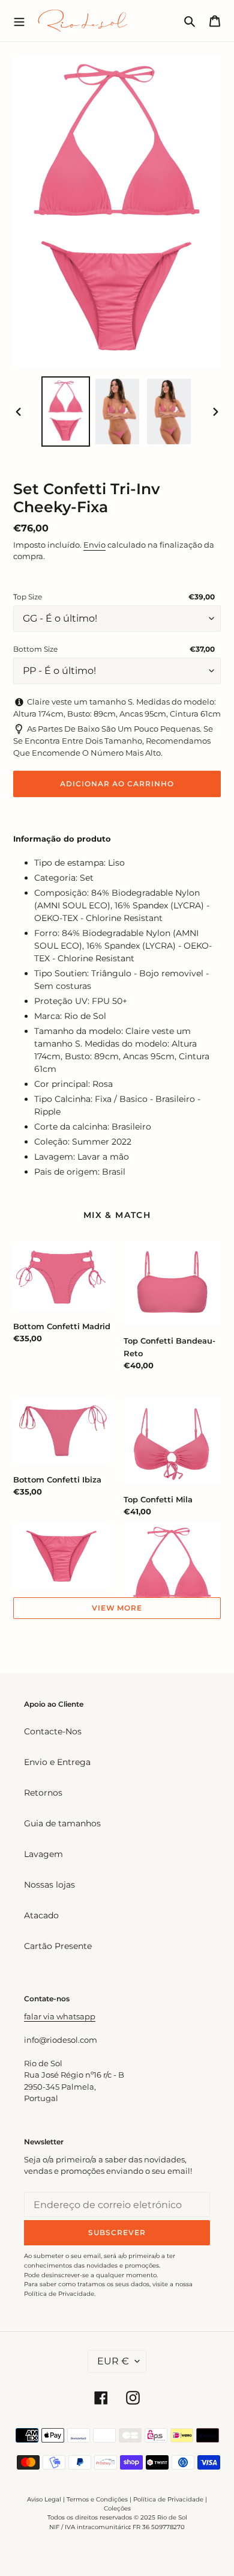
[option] (66, 411)
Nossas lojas (49, 1885)
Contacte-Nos (53, 1731)
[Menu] (19, 20)
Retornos (43, 1793)
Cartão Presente (58, 1946)
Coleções (117, 2508)
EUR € (113, 2361)
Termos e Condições (97, 2499)
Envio (94, 545)
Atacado (41, 1915)
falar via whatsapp (60, 2016)
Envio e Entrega (57, 1762)
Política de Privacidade (168, 2499)
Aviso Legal (44, 2499)
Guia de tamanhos (62, 1823)
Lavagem (43, 1854)
